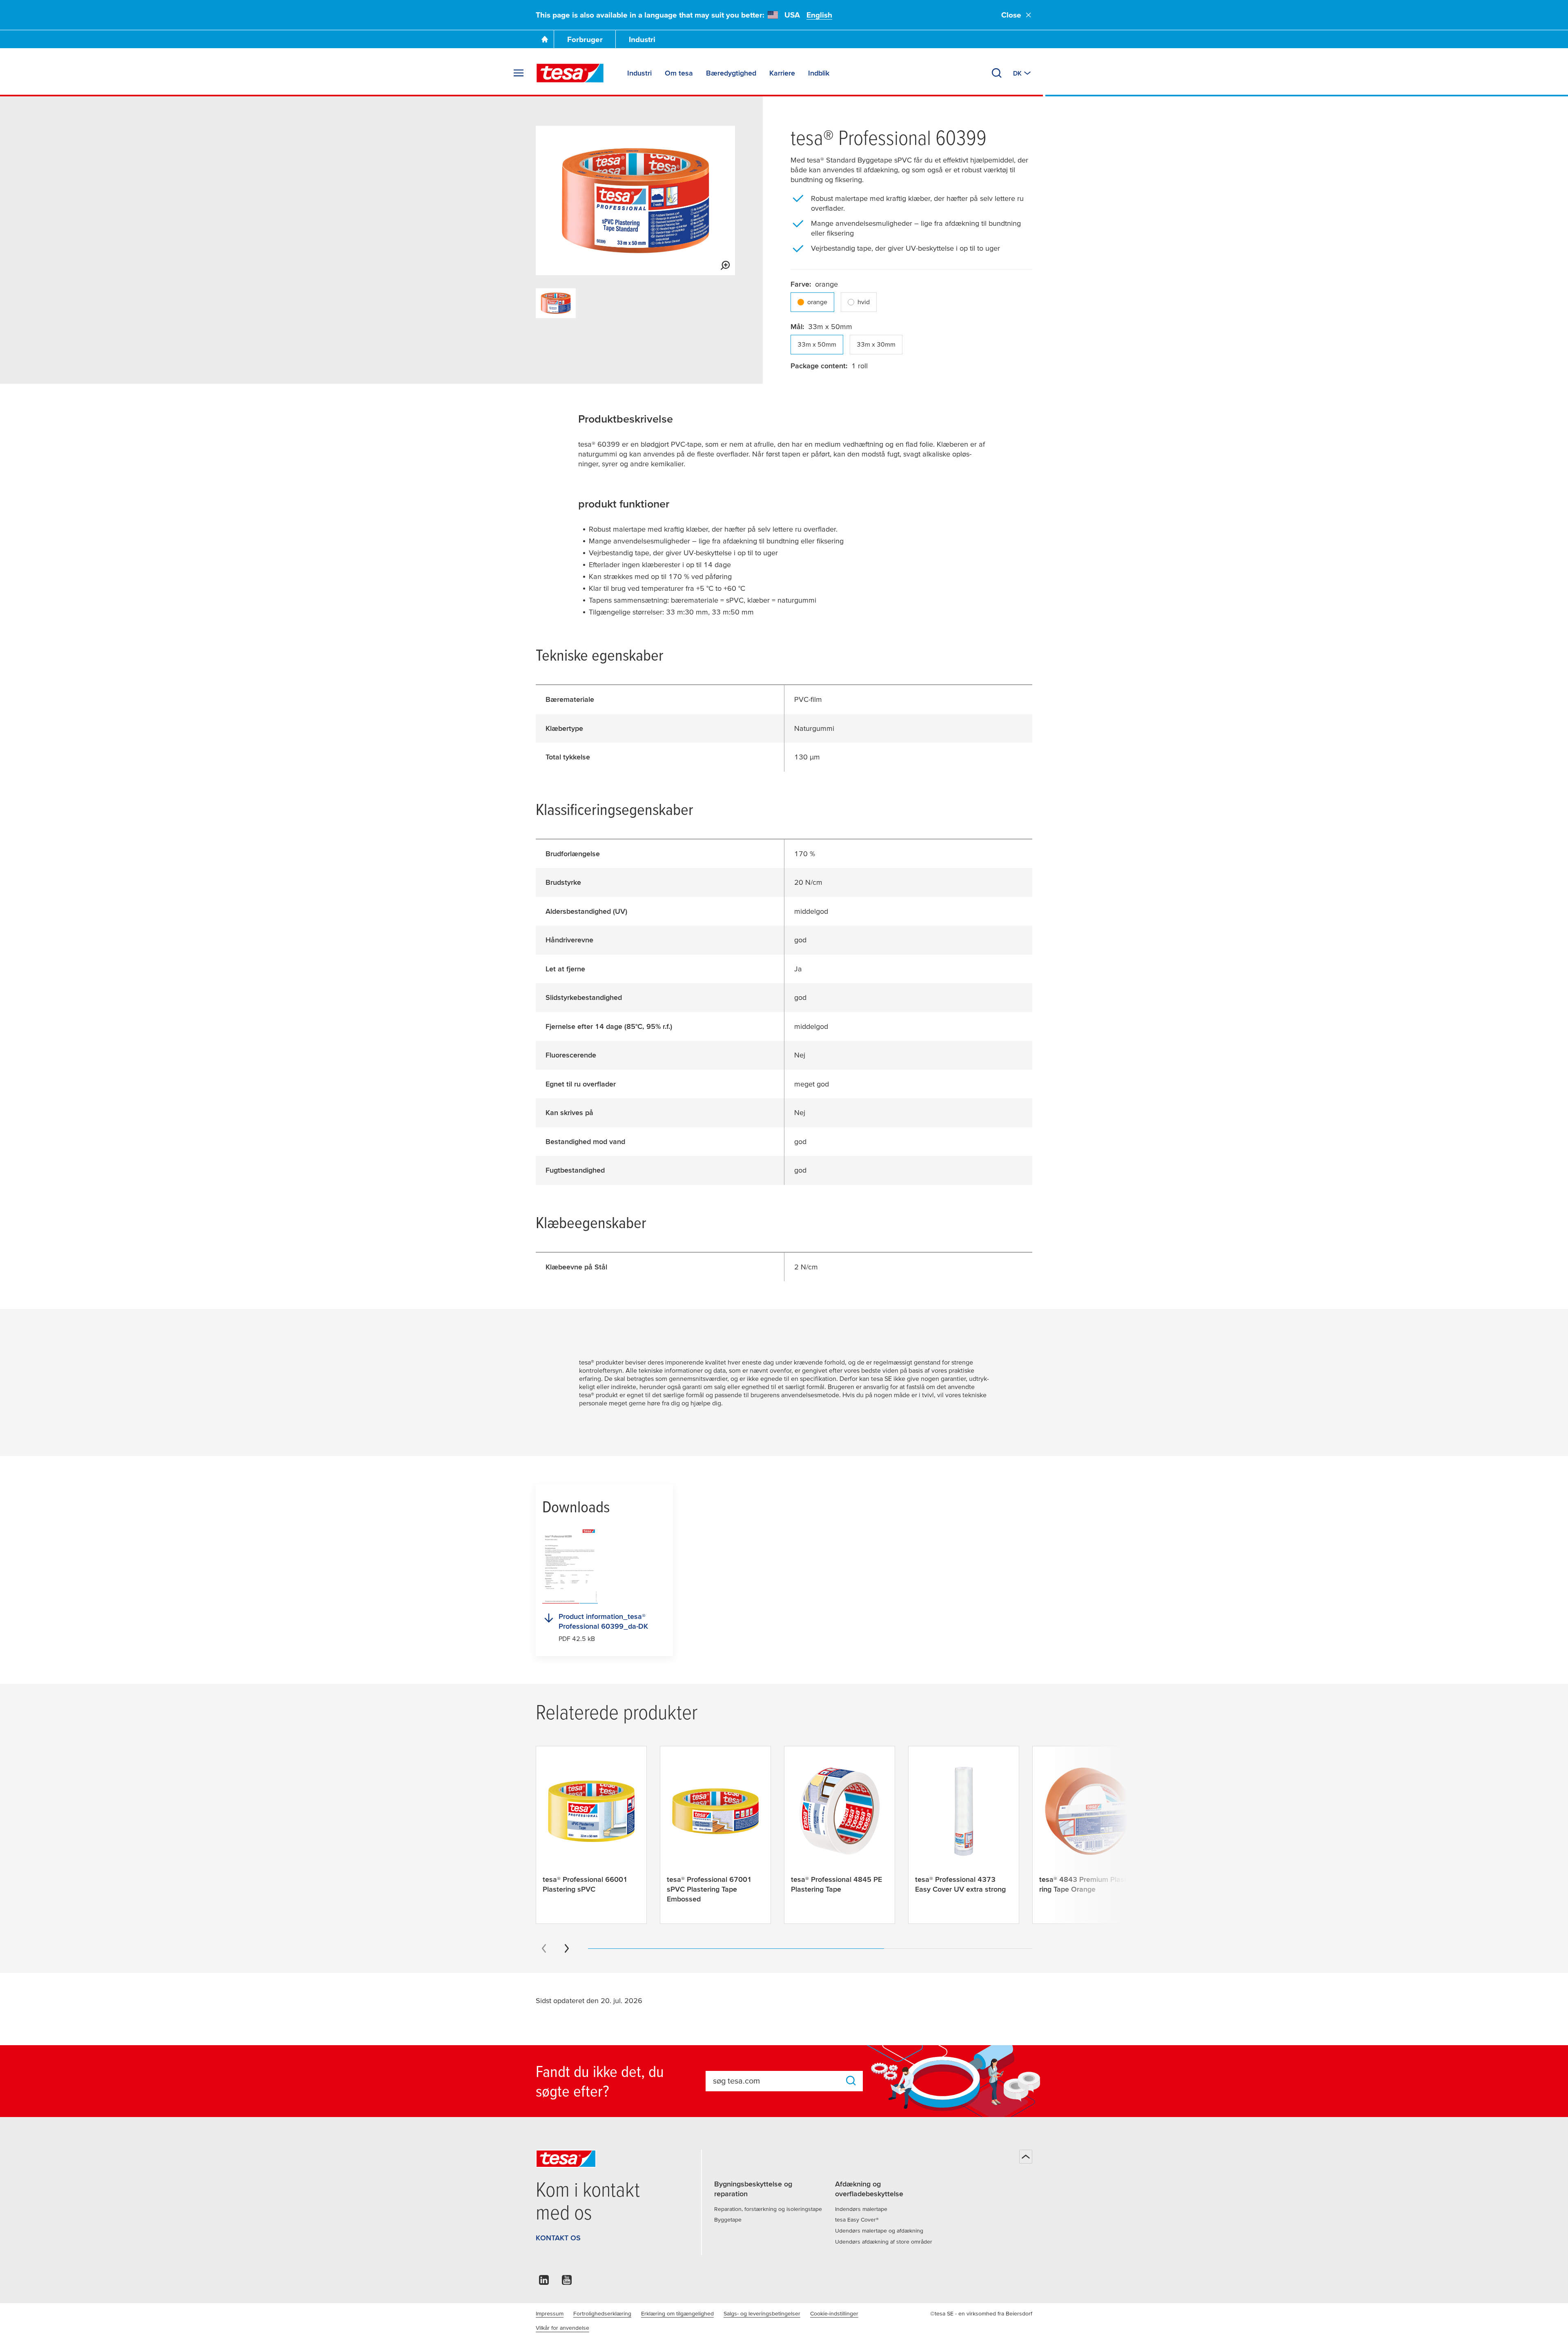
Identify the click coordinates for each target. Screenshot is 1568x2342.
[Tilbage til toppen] (1026, 2157)
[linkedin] (544, 2282)
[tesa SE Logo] (570, 73)
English (819, 15)
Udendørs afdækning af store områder (884, 2242)
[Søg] (997, 73)
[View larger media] (725, 265)
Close (1011, 15)
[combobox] (776, 2081)
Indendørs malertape (861, 2209)
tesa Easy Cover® (857, 2220)
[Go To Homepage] (545, 39)
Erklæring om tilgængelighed (677, 2313)
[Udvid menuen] (519, 73)
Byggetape (728, 2220)
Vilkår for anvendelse (562, 2328)
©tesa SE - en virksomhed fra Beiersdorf (981, 2313)
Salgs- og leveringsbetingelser (762, 2313)
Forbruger (585, 39)
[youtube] (567, 2282)
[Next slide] (567, 1948)
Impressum (550, 2313)
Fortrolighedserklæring (602, 2313)
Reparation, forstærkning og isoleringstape (768, 2209)
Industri (642, 39)
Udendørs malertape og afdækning (879, 2231)
